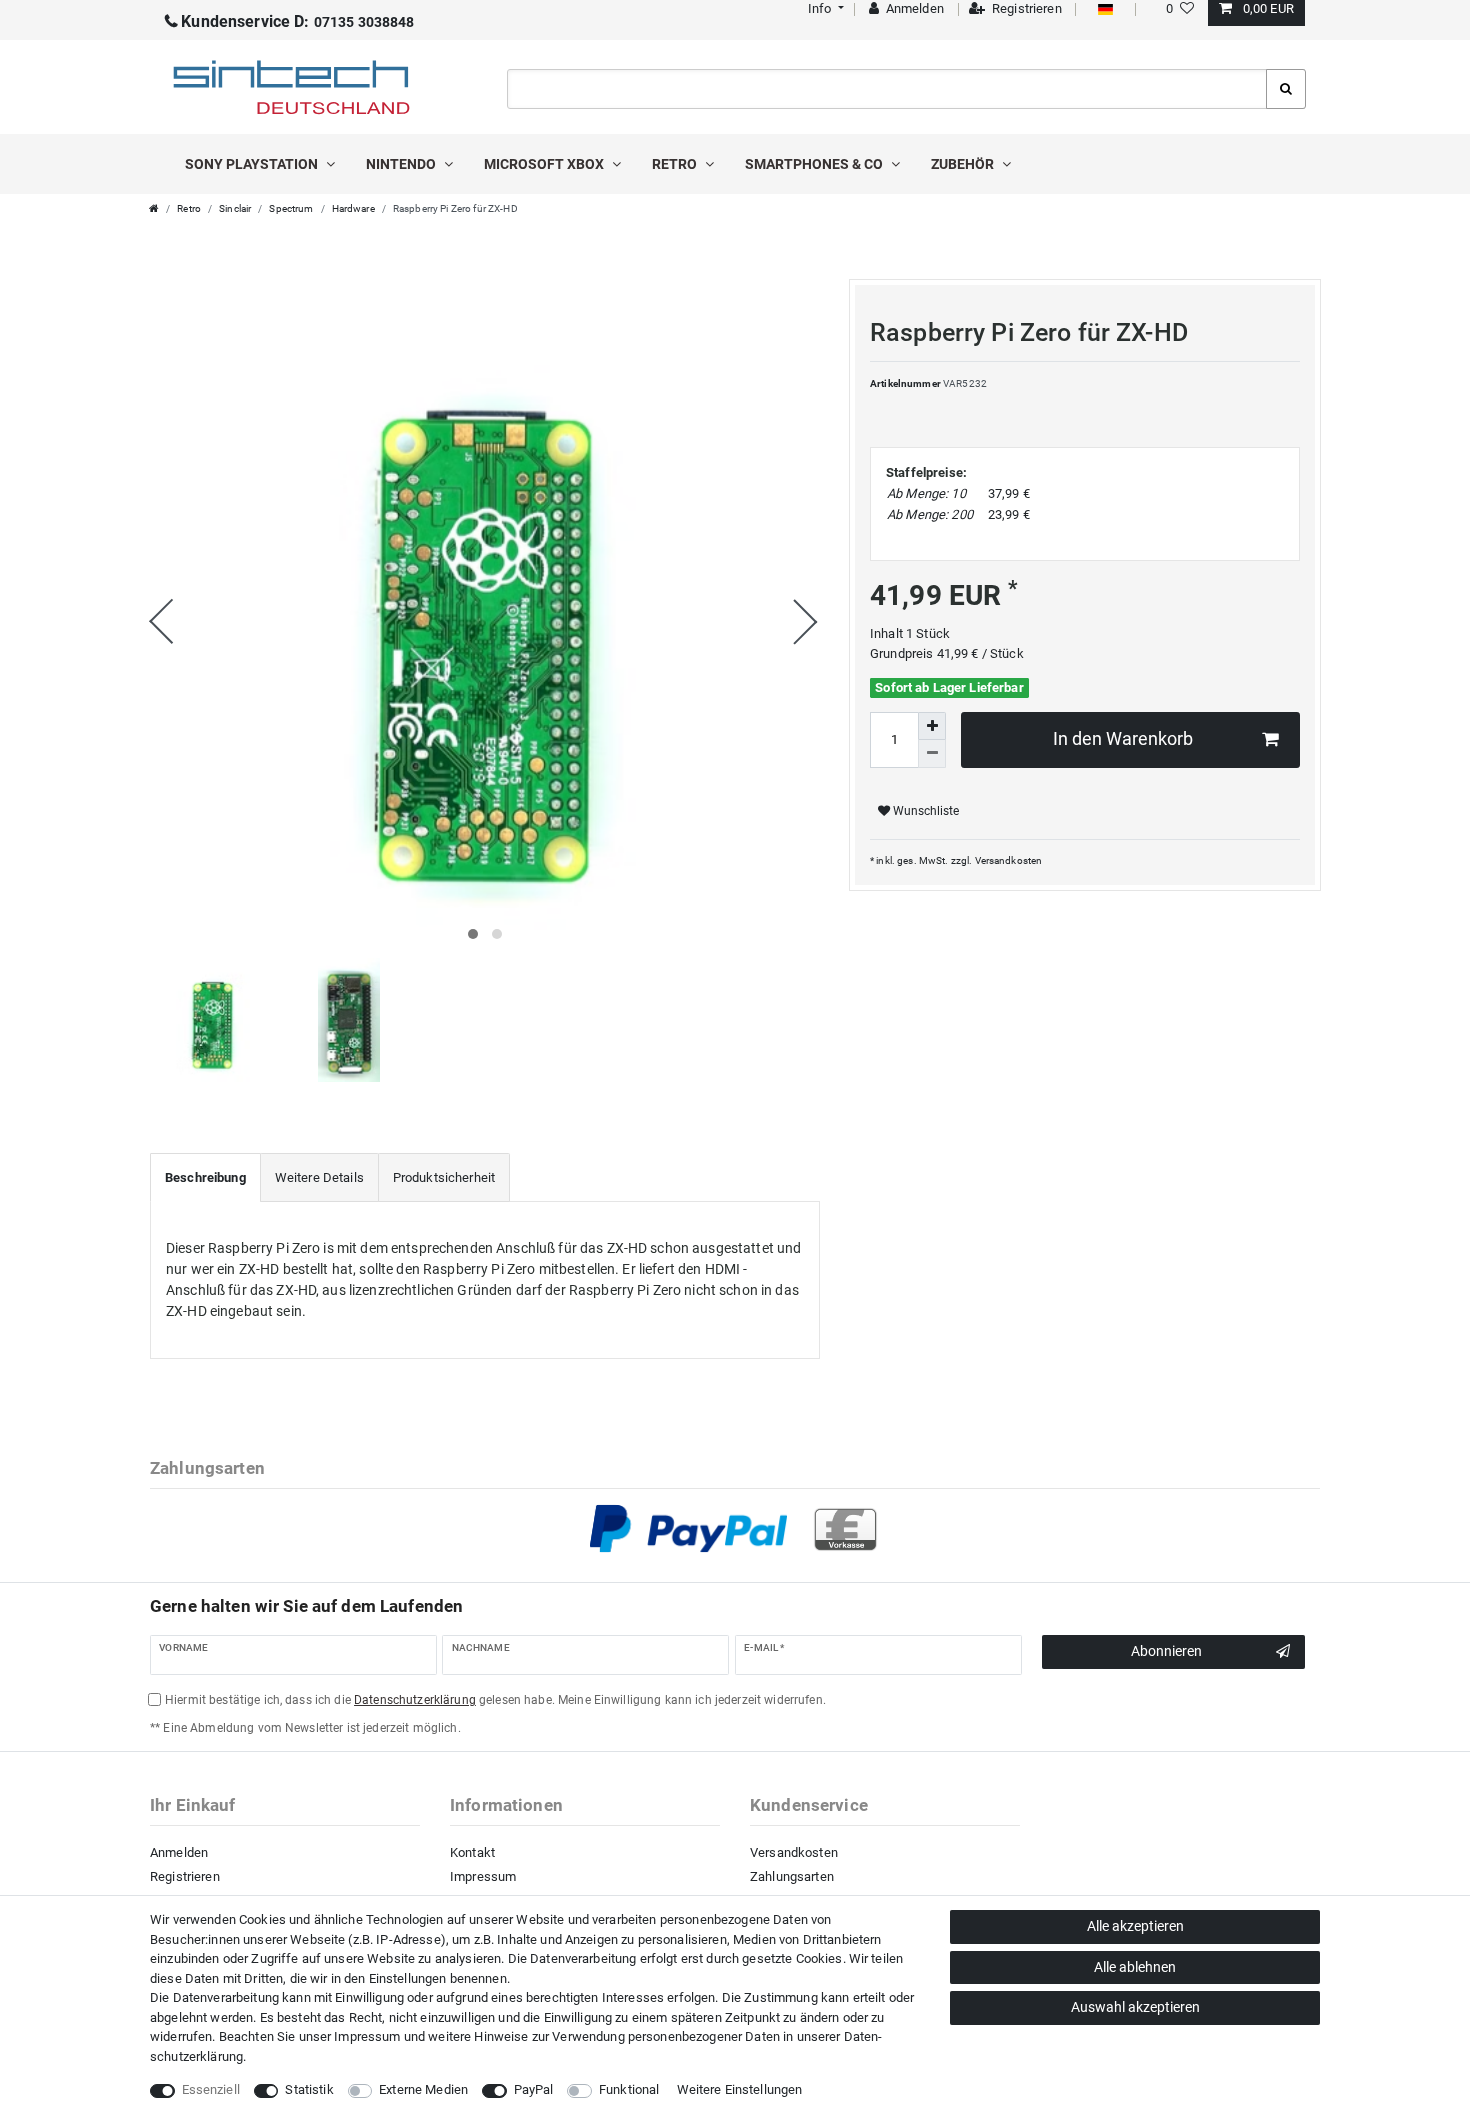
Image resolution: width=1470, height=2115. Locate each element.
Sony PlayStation (253, 164)
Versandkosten (1009, 860)
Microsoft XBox (545, 164)
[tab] (205, 1178)
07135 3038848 (297, 22)
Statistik (309, 2089)
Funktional (629, 2089)
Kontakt (472, 1852)
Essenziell (211, 2089)
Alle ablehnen (1135, 1967)
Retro (676, 164)
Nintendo (402, 164)
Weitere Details (319, 1177)
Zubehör (964, 164)
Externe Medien (423, 2089)
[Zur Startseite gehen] (154, 208)
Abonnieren (1166, 1651)
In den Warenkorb (1123, 739)
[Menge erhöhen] (932, 726)
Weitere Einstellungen (740, 2089)
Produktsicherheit (444, 1177)
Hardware (353, 208)
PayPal (534, 2089)
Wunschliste (924, 811)
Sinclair (235, 208)
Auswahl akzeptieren (1135, 2007)
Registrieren (185, 1876)
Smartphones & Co (815, 164)
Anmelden (179, 1852)
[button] (823, 8)
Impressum (483, 1876)
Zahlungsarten (792, 1876)
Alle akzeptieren (1135, 1926)
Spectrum (291, 208)
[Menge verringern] (932, 754)
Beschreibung (205, 1177)
